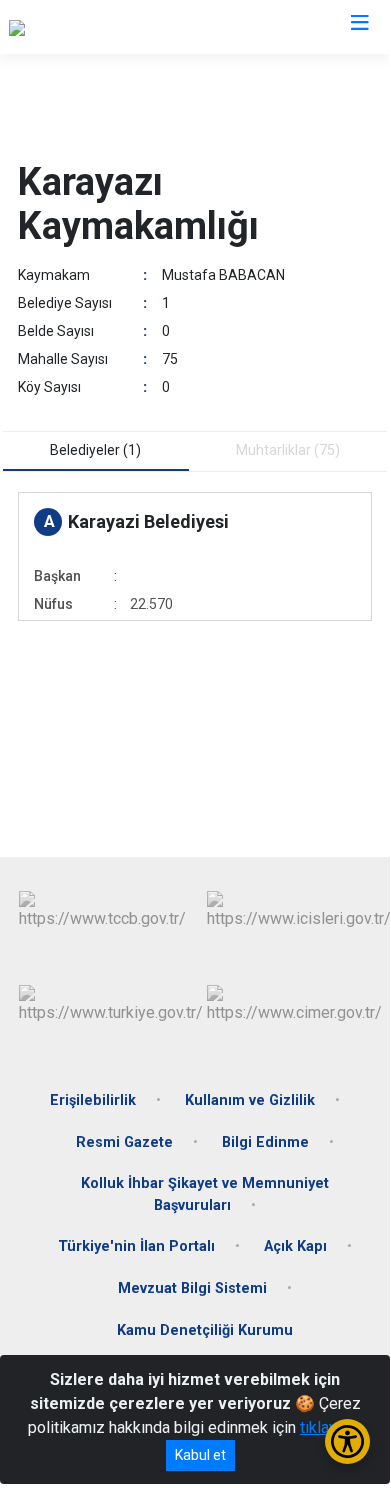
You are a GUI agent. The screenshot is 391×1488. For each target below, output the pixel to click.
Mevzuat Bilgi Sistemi (192, 1288)
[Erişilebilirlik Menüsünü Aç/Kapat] (347, 1441)
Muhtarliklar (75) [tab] (288, 450)
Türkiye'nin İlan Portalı (136, 1246)
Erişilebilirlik (93, 1100)
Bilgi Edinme (265, 1142)
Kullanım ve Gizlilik (250, 1100)
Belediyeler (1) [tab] (95, 450)
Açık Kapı (295, 1246)
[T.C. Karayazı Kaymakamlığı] (103, 27)
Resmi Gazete (124, 1142)
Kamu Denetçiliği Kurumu (205, 1330)
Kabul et (200, 1455)
